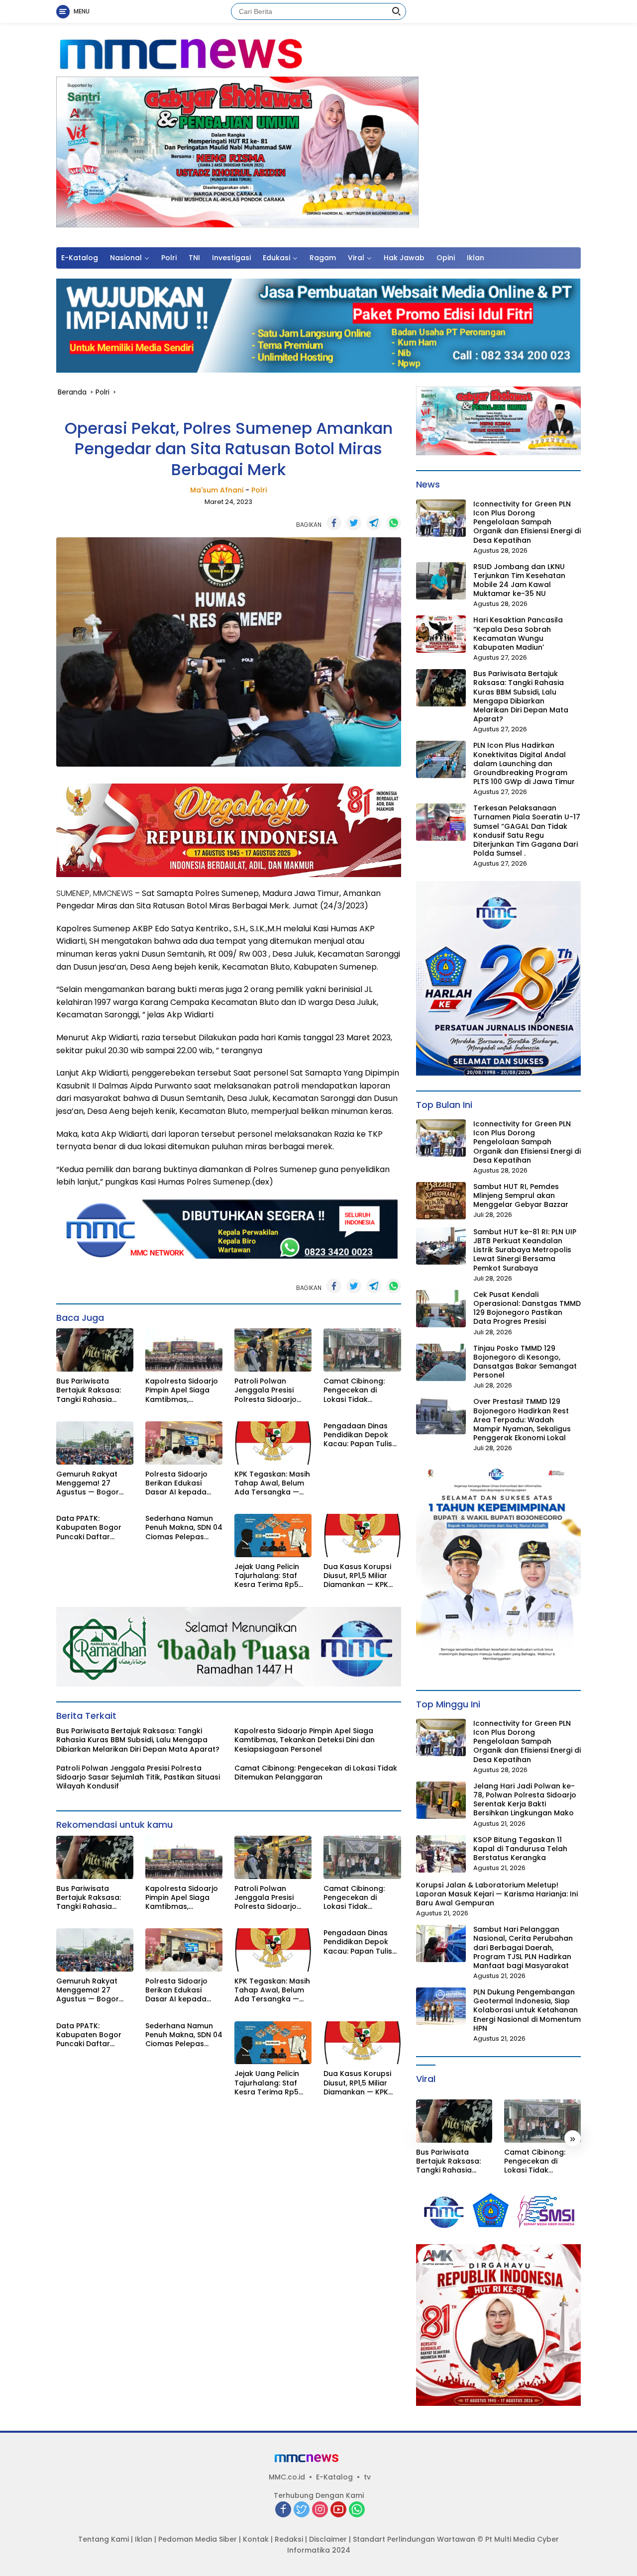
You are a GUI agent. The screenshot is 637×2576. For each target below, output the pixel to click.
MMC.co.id (287, 2477)
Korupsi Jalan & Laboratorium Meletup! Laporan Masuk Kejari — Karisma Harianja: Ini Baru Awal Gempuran (497, 1894)
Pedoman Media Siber (198, 2539)
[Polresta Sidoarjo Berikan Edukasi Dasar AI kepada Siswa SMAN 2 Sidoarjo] (184, 1443)
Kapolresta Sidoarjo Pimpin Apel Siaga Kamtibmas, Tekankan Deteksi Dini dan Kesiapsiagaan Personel (182, 1390)
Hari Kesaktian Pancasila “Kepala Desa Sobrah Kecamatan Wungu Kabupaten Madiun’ (518, 634)
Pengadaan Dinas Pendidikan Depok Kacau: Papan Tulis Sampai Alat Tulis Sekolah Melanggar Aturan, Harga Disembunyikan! (359, 1435)
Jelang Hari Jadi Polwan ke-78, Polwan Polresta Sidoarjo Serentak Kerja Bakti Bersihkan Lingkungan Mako (525, 1800)
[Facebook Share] (334, 523)
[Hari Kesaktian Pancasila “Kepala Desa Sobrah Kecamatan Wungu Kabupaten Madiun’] (441, 634)
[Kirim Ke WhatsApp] (394, 523)
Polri (169, 258)
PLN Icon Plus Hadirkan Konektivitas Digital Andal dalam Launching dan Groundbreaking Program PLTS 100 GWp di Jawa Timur (524, 763)
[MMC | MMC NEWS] (226, 54)
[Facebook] (283, 2510)
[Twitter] (302, 2510)
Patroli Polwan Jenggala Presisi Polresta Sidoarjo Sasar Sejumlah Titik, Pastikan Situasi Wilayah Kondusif (271, 1390)
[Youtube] (338, 2510)
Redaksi (289, 2539)
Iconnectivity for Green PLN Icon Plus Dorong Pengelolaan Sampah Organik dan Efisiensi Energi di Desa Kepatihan (527, 522)
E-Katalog (80, 258)
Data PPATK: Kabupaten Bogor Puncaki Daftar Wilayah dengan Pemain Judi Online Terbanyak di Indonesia (90, 1528)
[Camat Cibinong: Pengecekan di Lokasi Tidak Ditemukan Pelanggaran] (362, 1350)
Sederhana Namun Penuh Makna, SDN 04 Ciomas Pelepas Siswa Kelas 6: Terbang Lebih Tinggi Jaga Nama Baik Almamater (184, 1528)
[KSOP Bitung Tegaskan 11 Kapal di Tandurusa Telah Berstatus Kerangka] (441, 1854)
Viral (356, 258)
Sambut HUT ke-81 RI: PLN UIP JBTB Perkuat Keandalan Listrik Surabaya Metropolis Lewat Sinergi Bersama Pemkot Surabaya (525, 1250)
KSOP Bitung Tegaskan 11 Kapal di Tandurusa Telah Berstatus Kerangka (520, 1849)
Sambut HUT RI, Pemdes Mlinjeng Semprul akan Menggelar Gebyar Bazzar (521, 1196)
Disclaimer (328, 2539)
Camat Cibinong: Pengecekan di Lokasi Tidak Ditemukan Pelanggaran (354, 1390)
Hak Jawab (404, 258)
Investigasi (231, 258)
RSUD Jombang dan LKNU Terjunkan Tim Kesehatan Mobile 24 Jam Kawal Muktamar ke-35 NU (519, 580)
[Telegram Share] (374, 523)
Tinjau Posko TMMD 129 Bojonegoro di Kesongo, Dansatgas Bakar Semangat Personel (525, 1362)
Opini (446, 258)
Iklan (476, 258)
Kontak (256, 2539)
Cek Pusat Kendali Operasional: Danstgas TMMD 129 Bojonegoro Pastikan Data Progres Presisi (527, 1308)
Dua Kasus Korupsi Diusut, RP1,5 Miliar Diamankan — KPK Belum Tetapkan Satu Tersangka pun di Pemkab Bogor (360, 1576)
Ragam (323, 258)
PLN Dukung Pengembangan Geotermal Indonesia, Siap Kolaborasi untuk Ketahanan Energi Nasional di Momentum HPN (527, 2010)
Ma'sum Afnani (217, 490)
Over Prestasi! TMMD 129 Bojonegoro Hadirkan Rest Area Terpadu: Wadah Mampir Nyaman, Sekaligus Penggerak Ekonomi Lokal (522, 1420)
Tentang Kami (104, 2539)
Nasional (126, 258)
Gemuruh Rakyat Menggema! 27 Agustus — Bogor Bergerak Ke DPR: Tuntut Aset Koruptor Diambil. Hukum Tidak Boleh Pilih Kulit (95, 1483)
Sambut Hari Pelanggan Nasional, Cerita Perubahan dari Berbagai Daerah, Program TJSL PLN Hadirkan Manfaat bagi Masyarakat (523, 1947)
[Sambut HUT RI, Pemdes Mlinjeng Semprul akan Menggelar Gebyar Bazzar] (441, 1201)
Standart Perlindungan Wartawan (414, 2539)
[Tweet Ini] (354, 523)
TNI (194, 258)
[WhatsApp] (357, 2510)
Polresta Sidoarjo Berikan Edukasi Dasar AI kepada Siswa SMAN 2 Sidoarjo (176, 1483)
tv (367, 2477)
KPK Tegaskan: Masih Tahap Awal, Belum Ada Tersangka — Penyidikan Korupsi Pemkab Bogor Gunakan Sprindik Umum (272, 1483)
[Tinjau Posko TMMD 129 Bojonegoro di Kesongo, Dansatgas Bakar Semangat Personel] (441, 1362)
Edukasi (276, 258)
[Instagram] (320, 2510)
